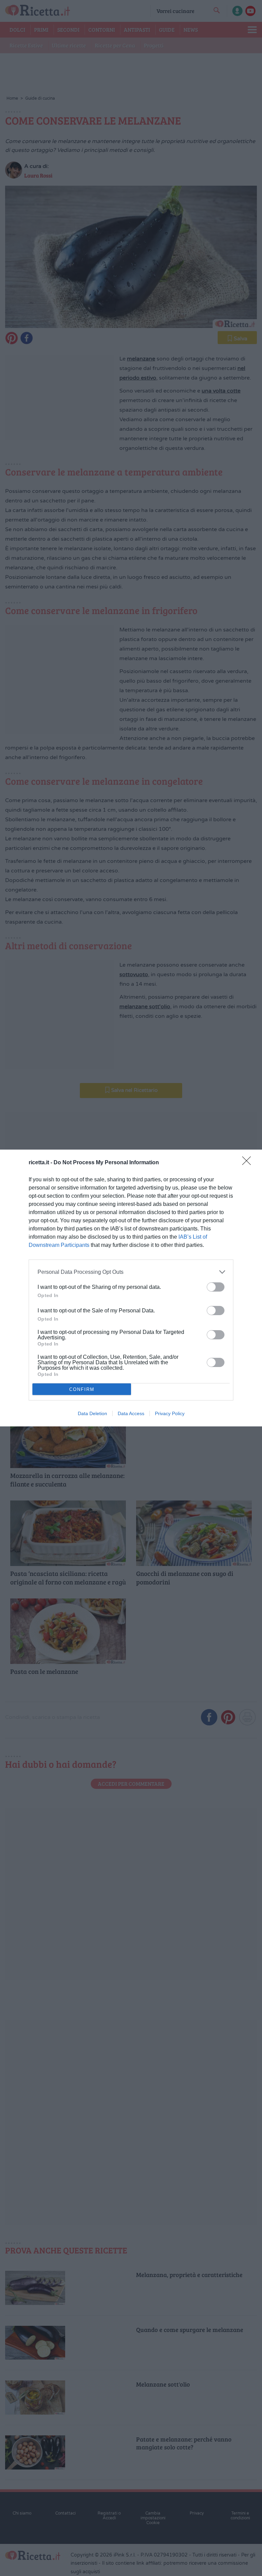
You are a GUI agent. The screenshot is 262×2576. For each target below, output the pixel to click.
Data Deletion (92, 1413)
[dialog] (131, 1288)
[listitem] (131, 1272)
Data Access (131, 1413)
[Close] (249, 1163)
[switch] (216, 1287)
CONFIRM (82, 1389)
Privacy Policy (170, 1413)
